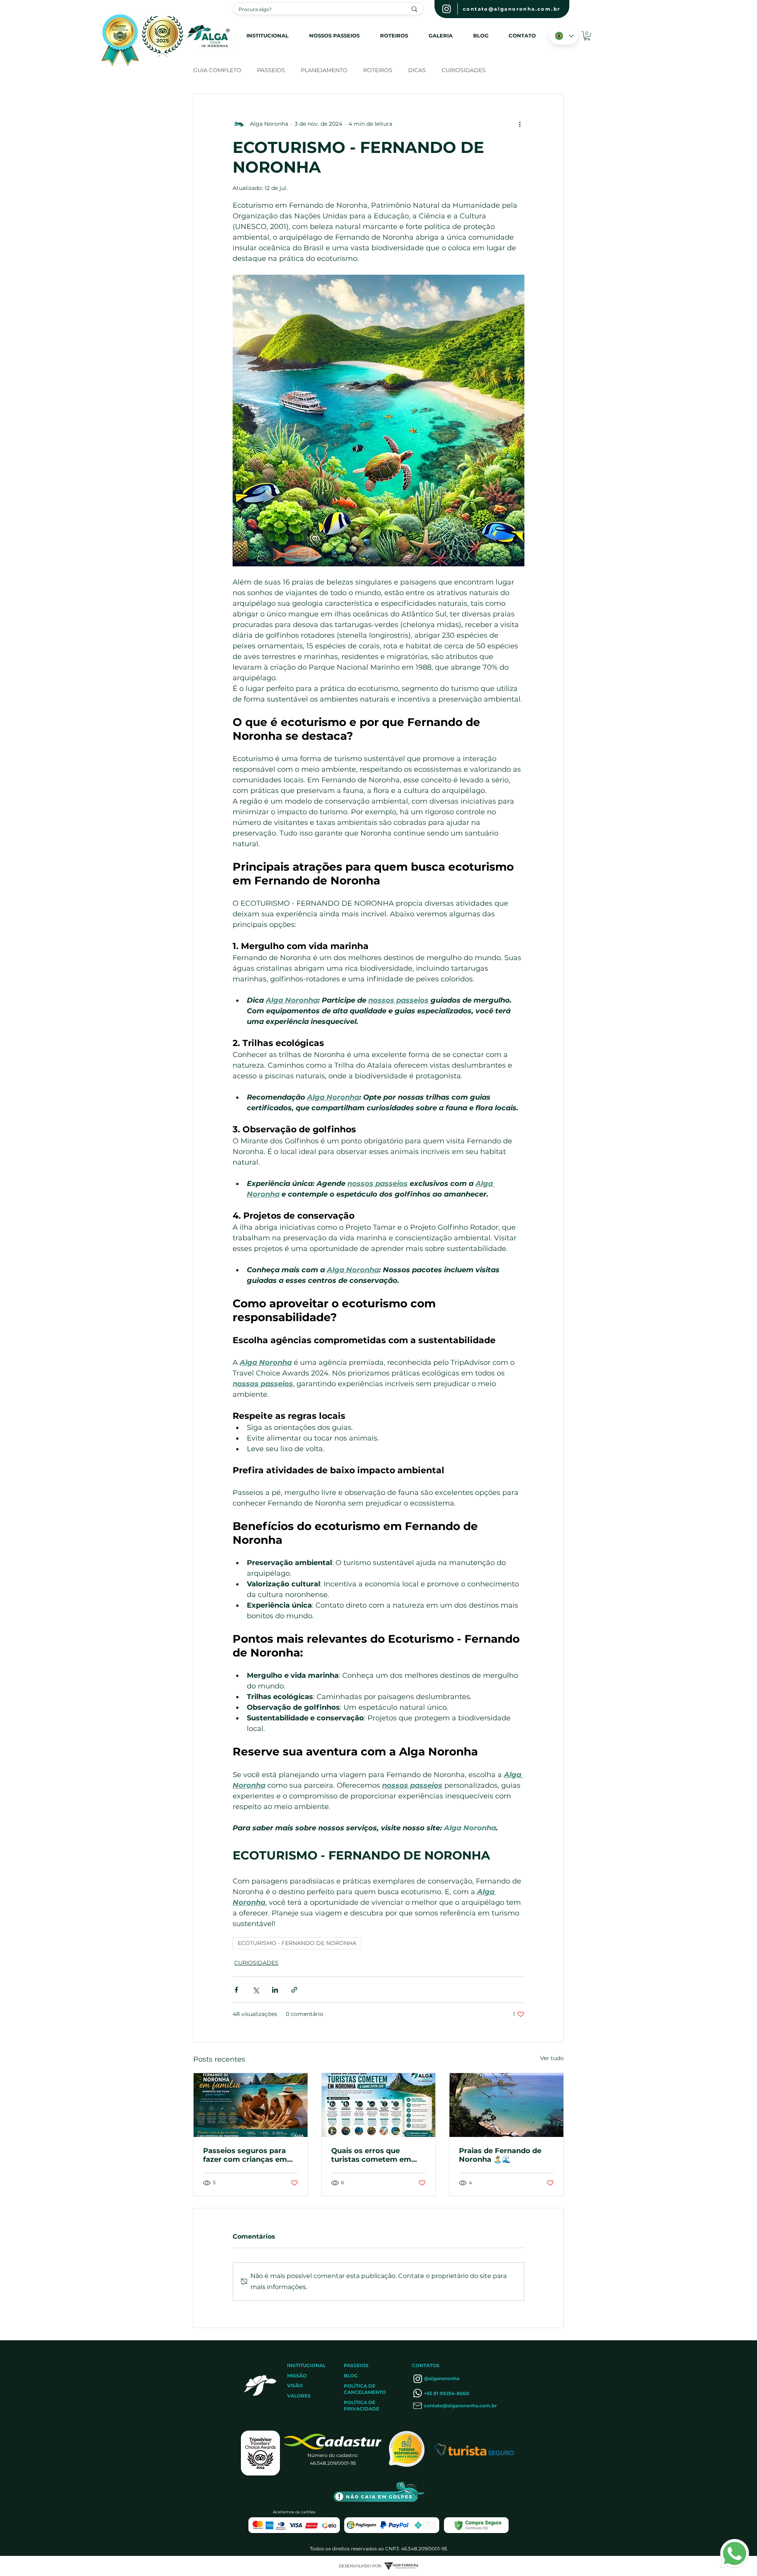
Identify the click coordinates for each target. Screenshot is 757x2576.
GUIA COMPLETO (217, 70)
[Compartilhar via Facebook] (236, 1990)
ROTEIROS (378, 70)
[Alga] (447, 9)
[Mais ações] (520, 124)
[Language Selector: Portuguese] (564, 36)
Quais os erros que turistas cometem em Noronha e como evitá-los (374, 2155)
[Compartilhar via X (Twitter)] (256, 1990)
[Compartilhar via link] (294, 1990)
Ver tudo (552, 2058)
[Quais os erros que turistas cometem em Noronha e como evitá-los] (379, 2105)
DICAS (417, 70)
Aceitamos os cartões (294, 2512)
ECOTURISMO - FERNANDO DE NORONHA (297, 1943)
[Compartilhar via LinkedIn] (275, 1990)
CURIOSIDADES (464, 70)
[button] (587, 36)
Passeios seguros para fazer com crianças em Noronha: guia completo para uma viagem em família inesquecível (248, 2155)
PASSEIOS (271, 70)
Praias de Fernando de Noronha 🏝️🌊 (500, 2155)
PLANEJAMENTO (324, 70)
